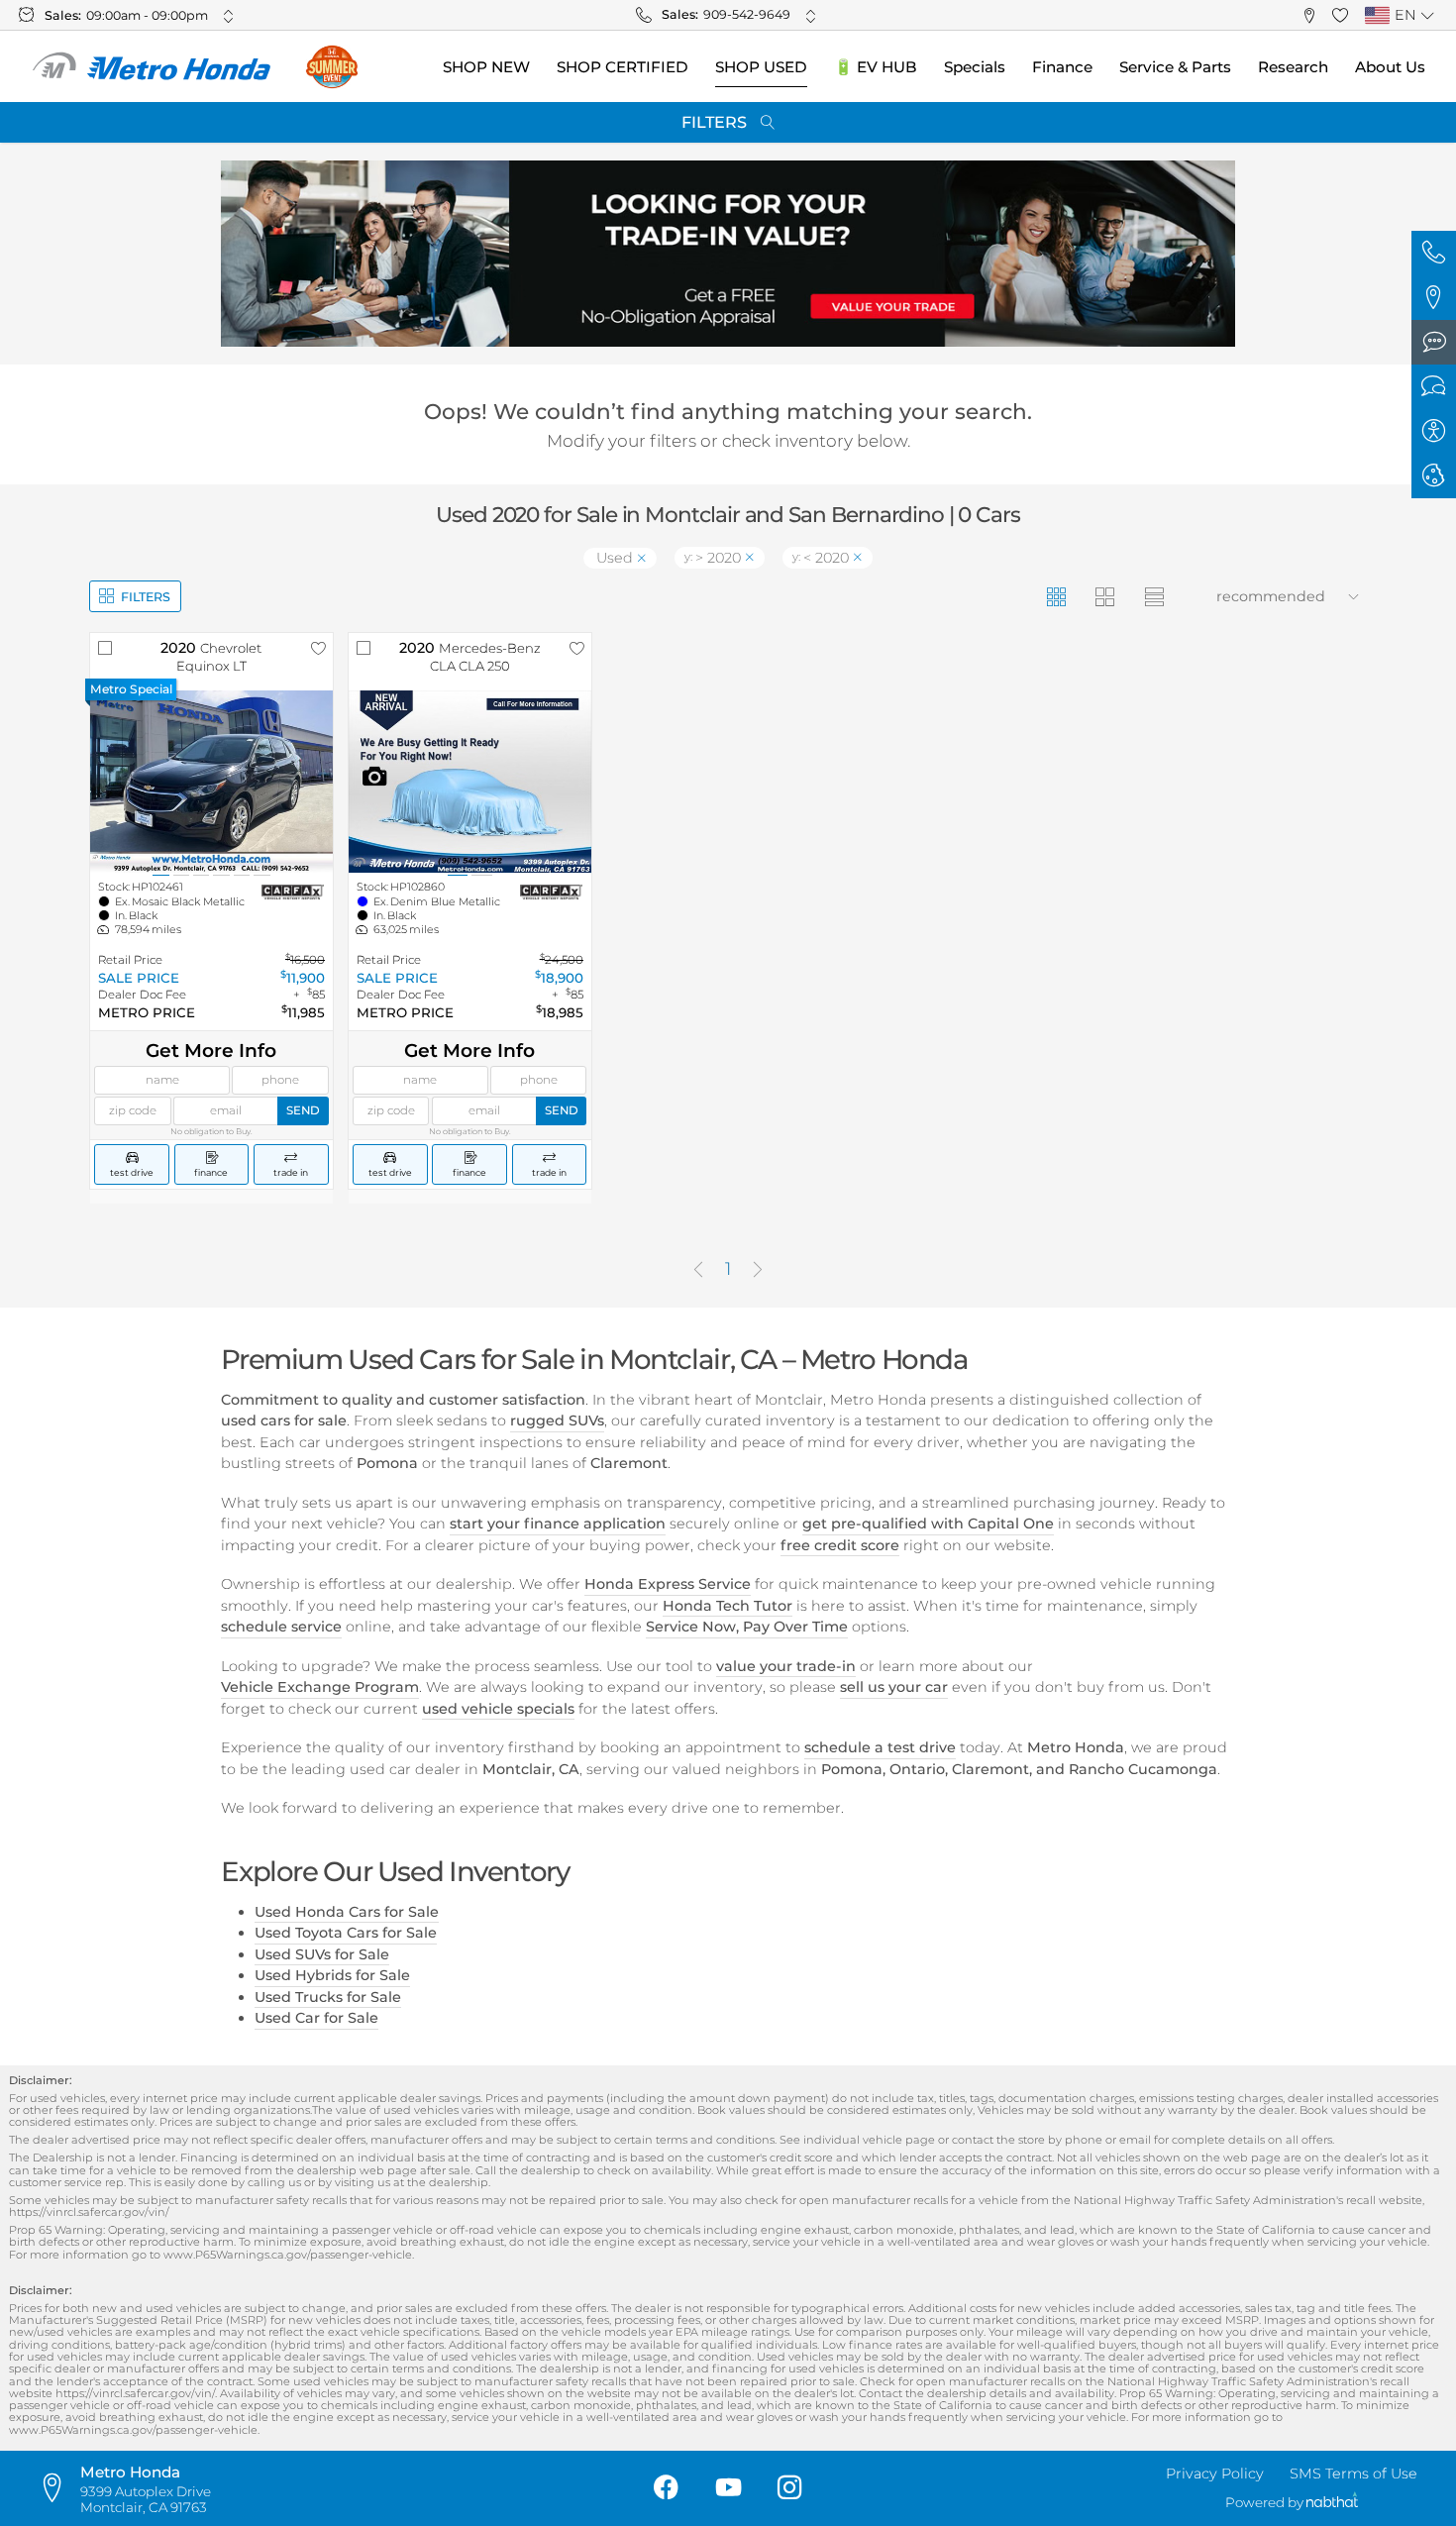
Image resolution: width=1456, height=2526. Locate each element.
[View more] (228, 16)
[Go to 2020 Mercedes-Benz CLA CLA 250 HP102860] (470, 782)
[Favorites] (1341, 15)
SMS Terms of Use (1353, 2473)
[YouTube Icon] (728, 2489)
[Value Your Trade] (728, 254)
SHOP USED (761, 67)
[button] (1309, 15)
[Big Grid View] (1105, 596)
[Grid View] (1055, 596)
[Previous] (698, 1271)
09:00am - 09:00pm (147, 15)
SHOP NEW (486, 67)
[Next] (758, 1271)
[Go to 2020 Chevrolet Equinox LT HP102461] (211, 782)
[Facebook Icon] (666, 2489)
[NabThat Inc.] (1332, 2503)
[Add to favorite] (318, 648)
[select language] (1427, 16)
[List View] (1153, 596)
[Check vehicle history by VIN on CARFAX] (293, 893)
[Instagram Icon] (790, 2489)
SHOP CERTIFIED (623, 67)
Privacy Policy (1215, 2473)
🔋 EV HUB (876, 67)
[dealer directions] (58, 2488)
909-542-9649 (747, 14)
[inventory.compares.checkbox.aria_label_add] (105, 648)
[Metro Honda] (153, 67)
